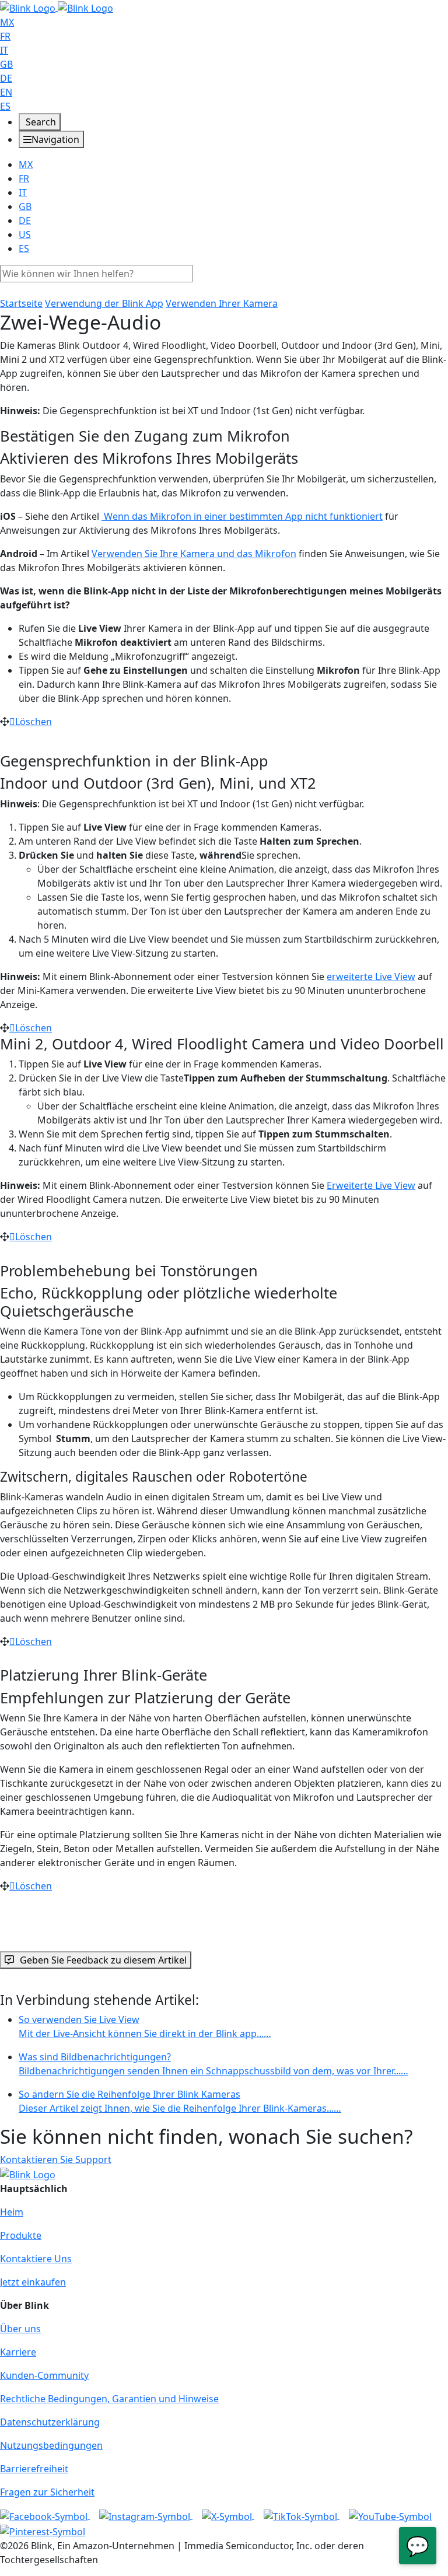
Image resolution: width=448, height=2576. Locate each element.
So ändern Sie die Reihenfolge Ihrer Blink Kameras (180, 2101)
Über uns (20, 2329)
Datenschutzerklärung (50, 2422)
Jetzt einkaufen (33, 2282)
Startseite (21, 303)
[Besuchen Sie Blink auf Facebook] (45, 2515)
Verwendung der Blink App (104, 303)
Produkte (21, 2235)
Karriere (18, 2352)
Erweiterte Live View (371, 1185)
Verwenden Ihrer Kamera (222, 303)
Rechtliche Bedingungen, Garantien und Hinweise (109, 2399)
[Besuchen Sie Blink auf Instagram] (146, 2515)
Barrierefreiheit (34, 2469)
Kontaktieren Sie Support (56, 2159)
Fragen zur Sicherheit (47, 2492)
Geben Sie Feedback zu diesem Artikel (103, 1960)
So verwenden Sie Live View (145, 2027)
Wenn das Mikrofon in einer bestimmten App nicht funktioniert (242, 516)
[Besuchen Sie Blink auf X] (228, 2515)
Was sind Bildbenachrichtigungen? (213, 2064)
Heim (12, 2212)
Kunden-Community (44, 2375)
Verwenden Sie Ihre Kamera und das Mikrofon (194, 554)
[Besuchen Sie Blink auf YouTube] (390, 2515)
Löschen (34, 722)
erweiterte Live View (371, 977)
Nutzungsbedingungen (51, 2445)
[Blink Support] (57, 7)
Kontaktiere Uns (36, 2259)
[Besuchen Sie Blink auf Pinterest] (43, 2530)
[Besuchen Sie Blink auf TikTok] (302, 2515)
